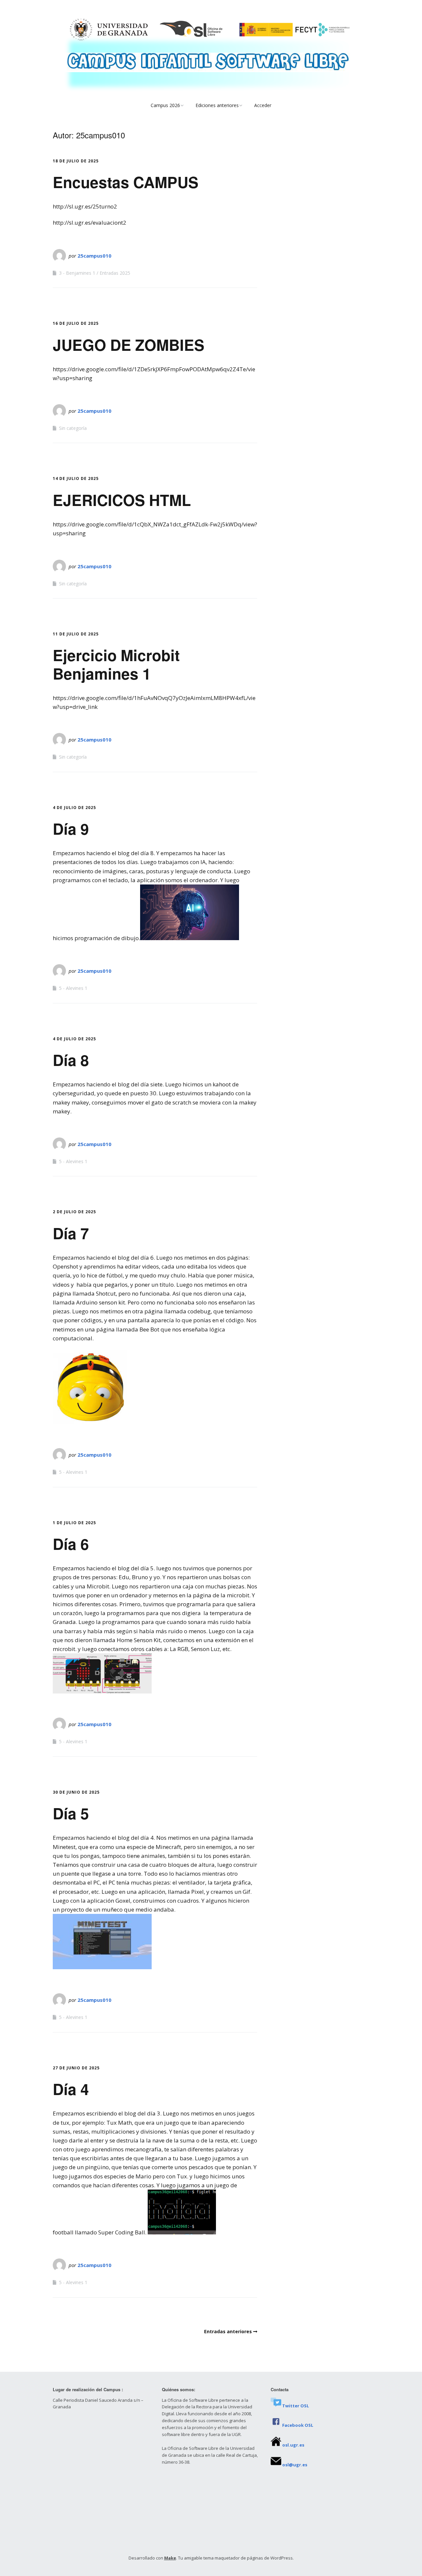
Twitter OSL (296, 2406)
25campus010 (94, 256)
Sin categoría (73, 428)
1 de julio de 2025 (74, 1523)
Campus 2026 (165, 105)
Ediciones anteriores (217, 105)
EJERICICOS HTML (122, 500)
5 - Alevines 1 (73, 988)
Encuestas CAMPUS (126, 182)
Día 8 (71, 1060)
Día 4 (71, 2089)
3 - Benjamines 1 (77, 273)
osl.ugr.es (293, 2445)
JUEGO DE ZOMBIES (129, 345)
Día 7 (71, 1233)
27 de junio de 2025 (76, 2068)
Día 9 (71, 828)
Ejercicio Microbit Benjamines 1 (116, 664)
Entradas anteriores (228, 2331)
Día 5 (71, 1813)
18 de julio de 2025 (76, 161)
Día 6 (71, 1544)
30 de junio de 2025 (76, 1792)
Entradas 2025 (115, 273)
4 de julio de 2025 (74, 808)
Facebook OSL (298, 2425)
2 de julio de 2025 (74, 1212)
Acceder (263, 105)
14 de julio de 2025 (76, 478)
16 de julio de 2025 (76, 323)
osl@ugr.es (295, 2465)
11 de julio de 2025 (76, 634)
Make (170, 2558)
